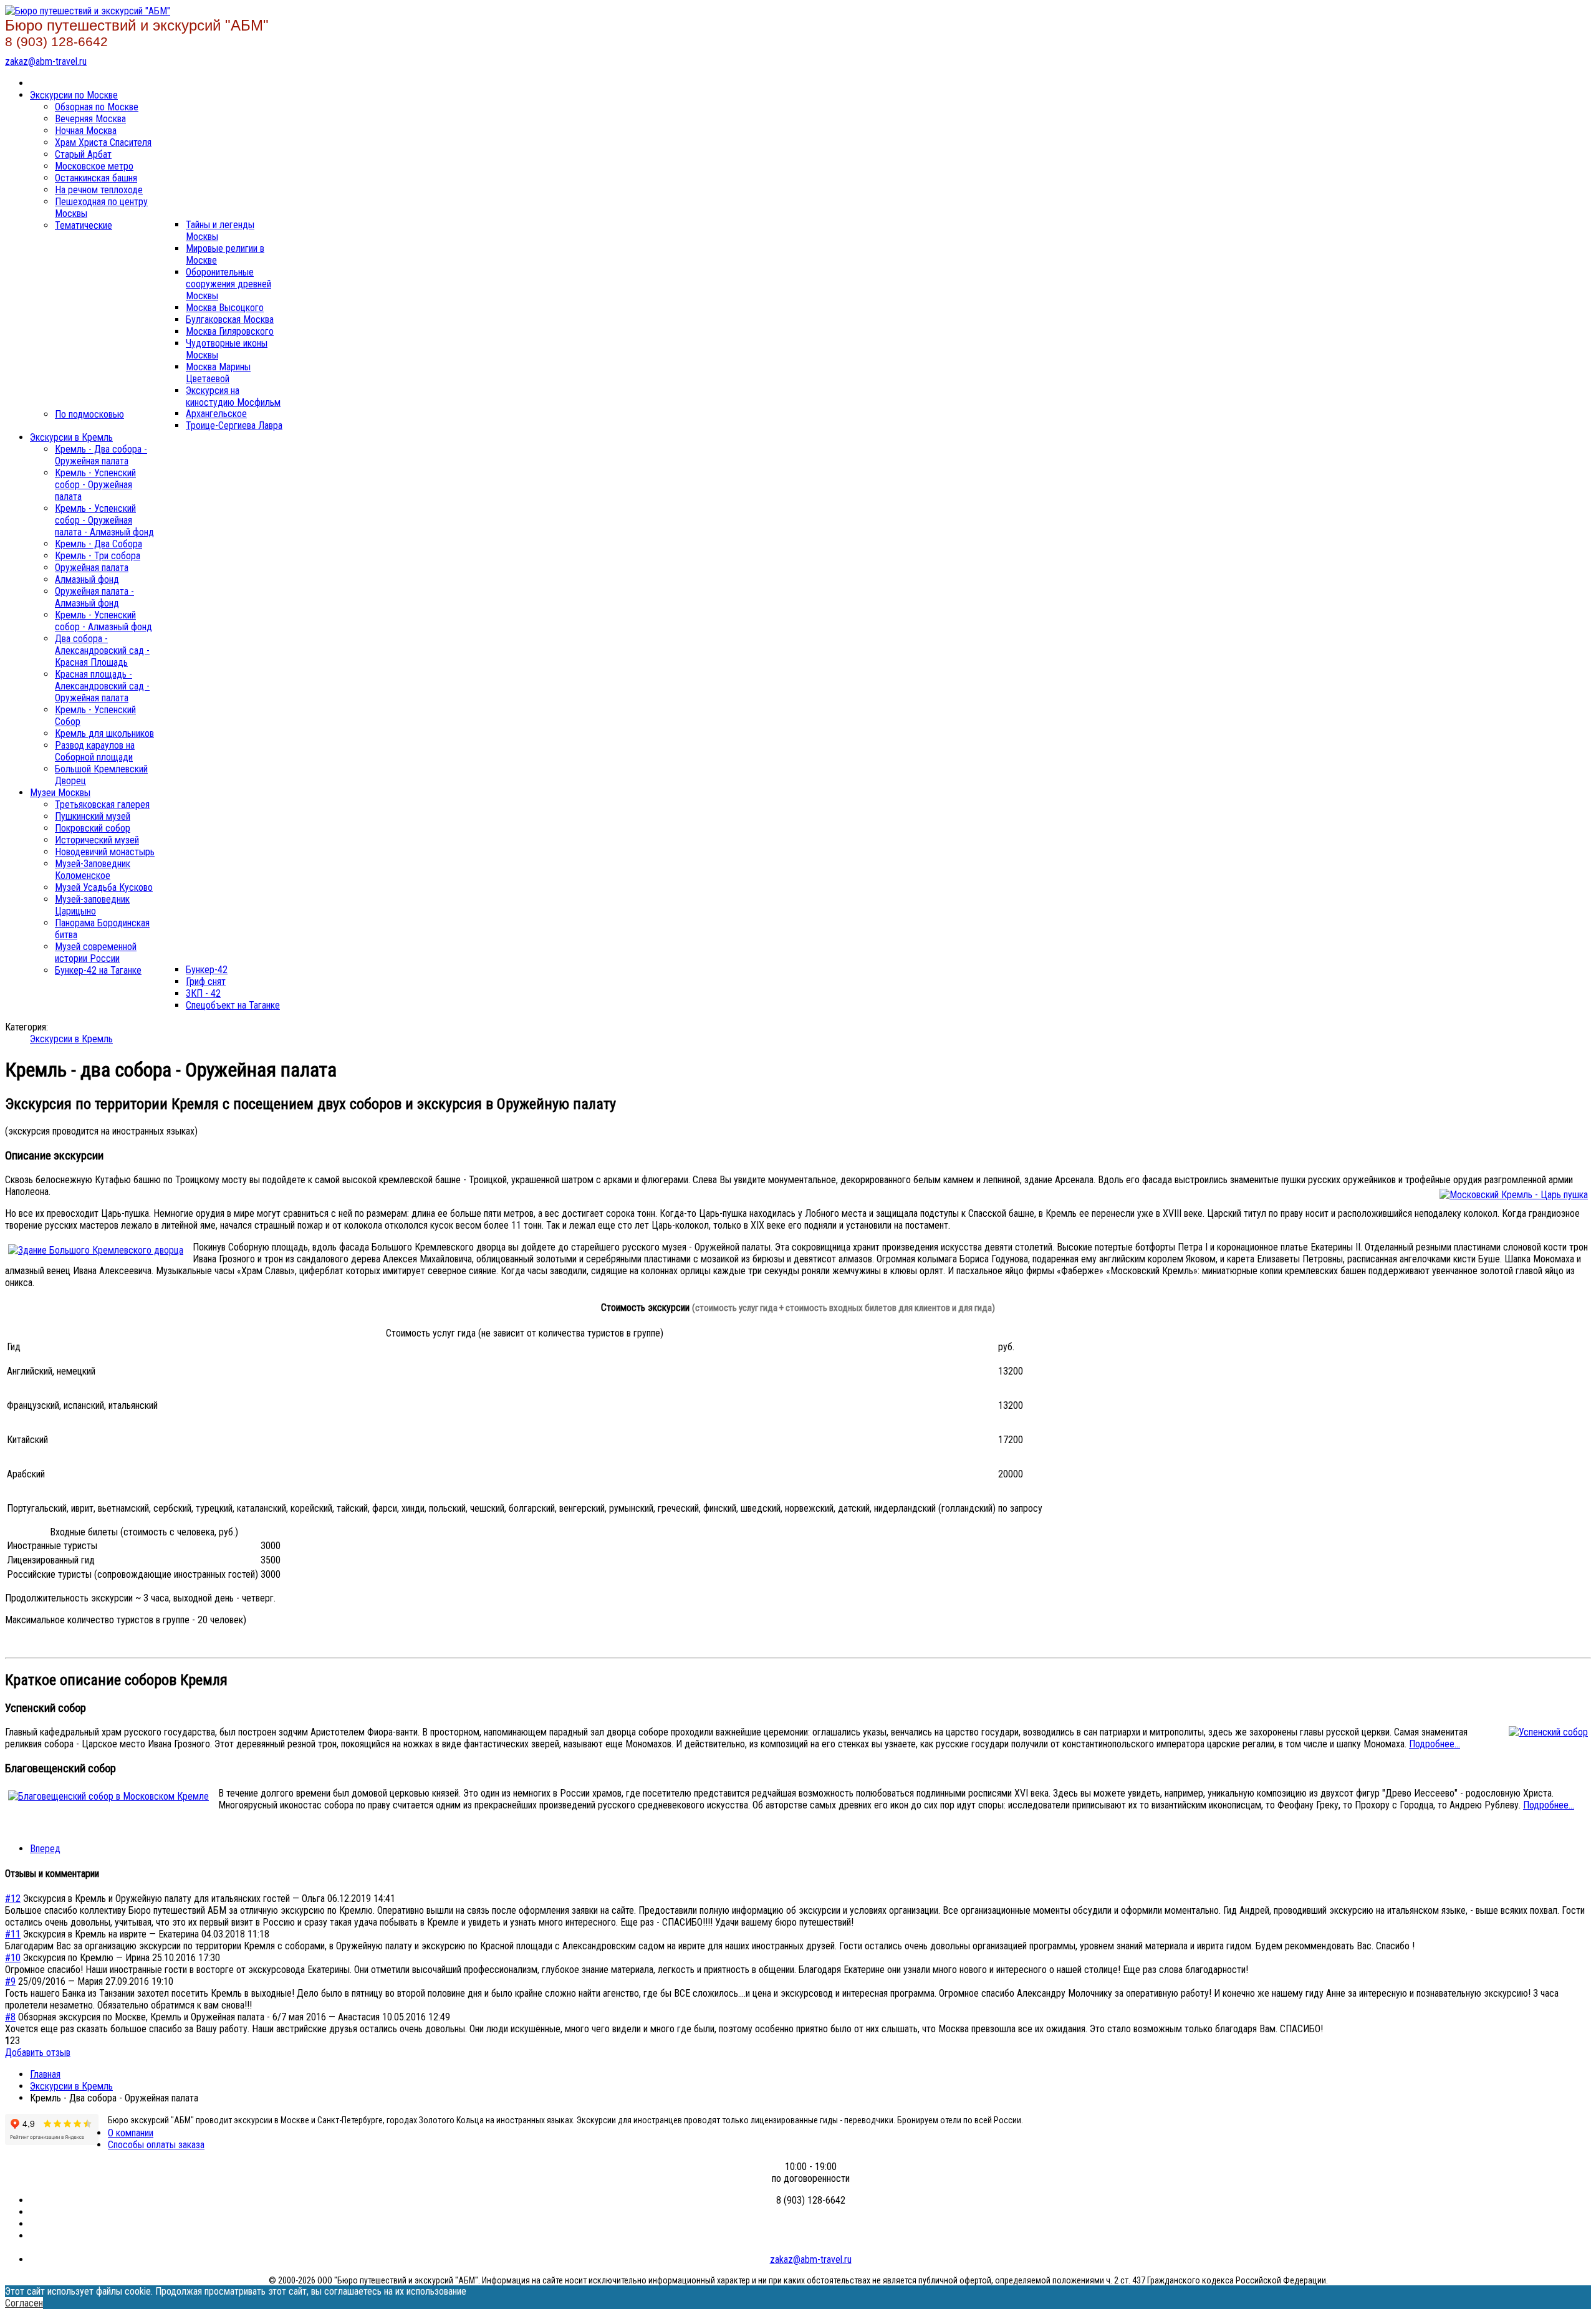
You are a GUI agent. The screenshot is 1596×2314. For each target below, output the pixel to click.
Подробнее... (1435, 1744)
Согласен (24, 2303)
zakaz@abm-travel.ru (46, 61)
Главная (45, 2074)
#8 (10, 2017)
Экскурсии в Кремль (71, 1039)
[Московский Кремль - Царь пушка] (1514, 1195)
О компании (131, 2133)
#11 (13, 1934)
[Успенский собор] (1548, 1732)
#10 (13, 1958)
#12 (13, 1899)
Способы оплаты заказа (156, 2145)
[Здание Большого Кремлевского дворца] (96, 1250)
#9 (10, 1981)
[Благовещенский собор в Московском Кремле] (108, 1796)
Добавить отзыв (38, 2052)
